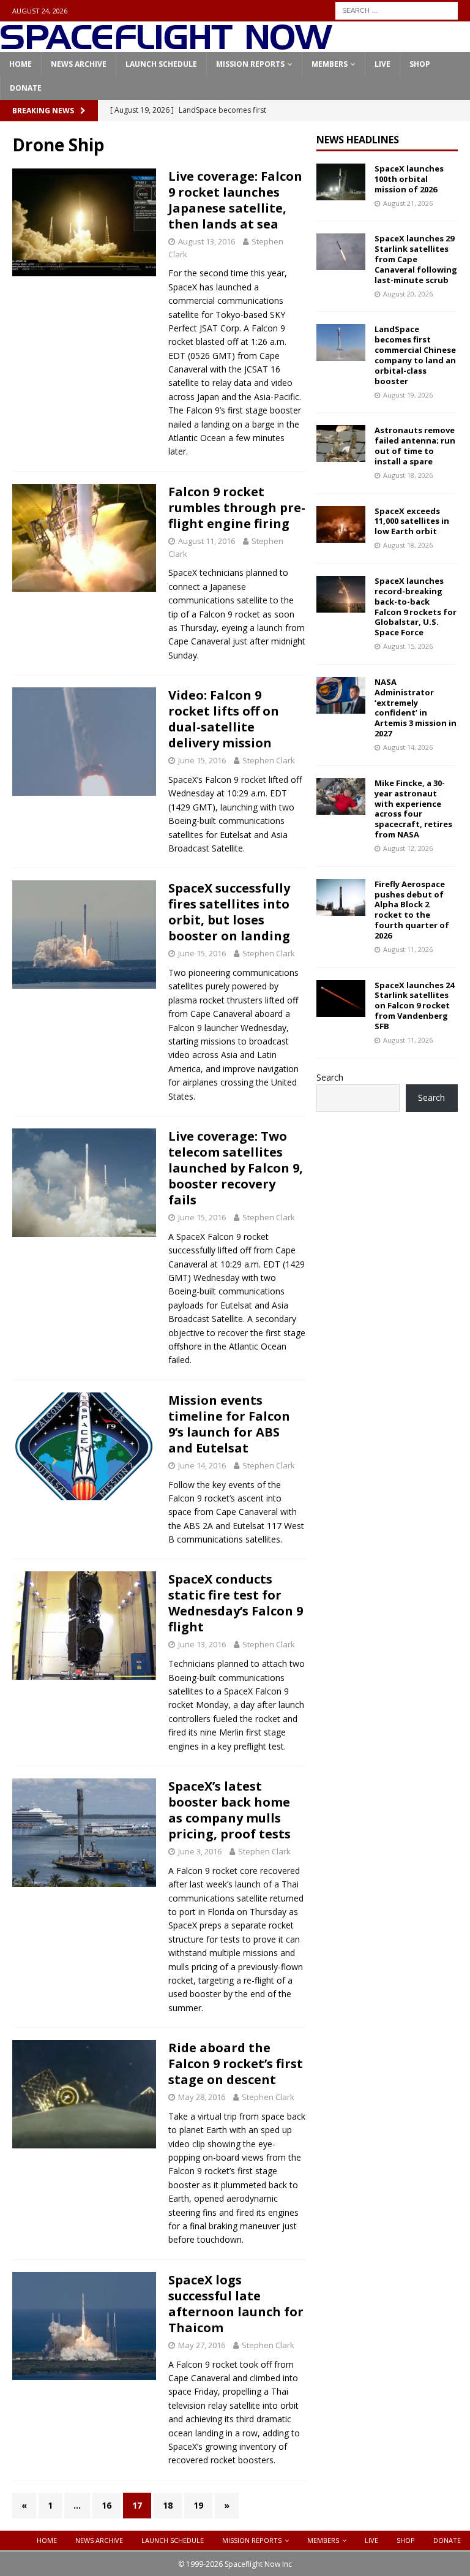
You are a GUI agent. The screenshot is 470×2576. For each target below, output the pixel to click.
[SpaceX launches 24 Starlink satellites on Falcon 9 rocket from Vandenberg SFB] (341, 999)
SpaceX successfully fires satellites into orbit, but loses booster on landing (229, 912)
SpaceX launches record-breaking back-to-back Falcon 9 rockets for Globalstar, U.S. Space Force (416, 606)
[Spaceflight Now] (166, 45)
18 (168, 2505)
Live (382, 64)
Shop (420, 64)
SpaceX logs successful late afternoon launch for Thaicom (236, 2304)
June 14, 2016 (202, 1465)
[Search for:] (397, 9)
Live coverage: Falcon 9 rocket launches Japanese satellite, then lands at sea (235, 200)
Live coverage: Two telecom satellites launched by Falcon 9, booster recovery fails (236, 1168)
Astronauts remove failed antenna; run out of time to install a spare (415, 446)
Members (330, 64)
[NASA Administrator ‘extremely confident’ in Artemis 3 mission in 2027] (341, 695)
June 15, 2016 (202, 760)
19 (198, 2505)
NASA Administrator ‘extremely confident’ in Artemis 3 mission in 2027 (416, 708)
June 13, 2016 (202, 1644)
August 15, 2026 (408, 646)
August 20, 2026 (408, 294)
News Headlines (358, 140)
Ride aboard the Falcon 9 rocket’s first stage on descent (236, 2064)
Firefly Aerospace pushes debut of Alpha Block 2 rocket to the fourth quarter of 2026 (412, 910)
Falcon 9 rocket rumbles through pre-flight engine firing (237, 508)
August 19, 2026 (408, 395)
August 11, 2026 (408, 949)
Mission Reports (250, 64)
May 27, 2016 (202, 2345)
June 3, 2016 (200, 1851)
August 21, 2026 (408, 203)
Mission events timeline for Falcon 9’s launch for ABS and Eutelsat (229, 1424)
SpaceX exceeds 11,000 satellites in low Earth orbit (412, 521)
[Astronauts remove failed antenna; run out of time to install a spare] (341, 444)
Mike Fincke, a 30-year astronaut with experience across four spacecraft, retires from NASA (413, 809)
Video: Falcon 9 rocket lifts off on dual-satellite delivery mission (224, 719)
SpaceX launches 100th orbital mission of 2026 (409, 179)
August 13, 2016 (207, 241)
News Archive (79, 64)
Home (21, 64)
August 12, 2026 (408, 848)
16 (106, 2505)
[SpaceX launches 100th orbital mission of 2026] (341, 182)
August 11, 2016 (207, 541)
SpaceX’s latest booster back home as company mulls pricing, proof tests (229, 1810)
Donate (26, 88)
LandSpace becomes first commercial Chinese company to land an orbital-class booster (415, 355)
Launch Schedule (161, 64)
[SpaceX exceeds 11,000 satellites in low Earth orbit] (341, 524)
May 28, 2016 (202, 2097)
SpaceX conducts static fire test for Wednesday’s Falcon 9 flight (236, 1603)
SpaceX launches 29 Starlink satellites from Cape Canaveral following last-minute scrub (416, 259)
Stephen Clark (269, 760)
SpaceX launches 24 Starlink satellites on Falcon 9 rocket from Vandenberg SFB (414, 1006)
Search (330, 1077)
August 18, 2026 (408, 475)
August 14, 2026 (408, 747)
